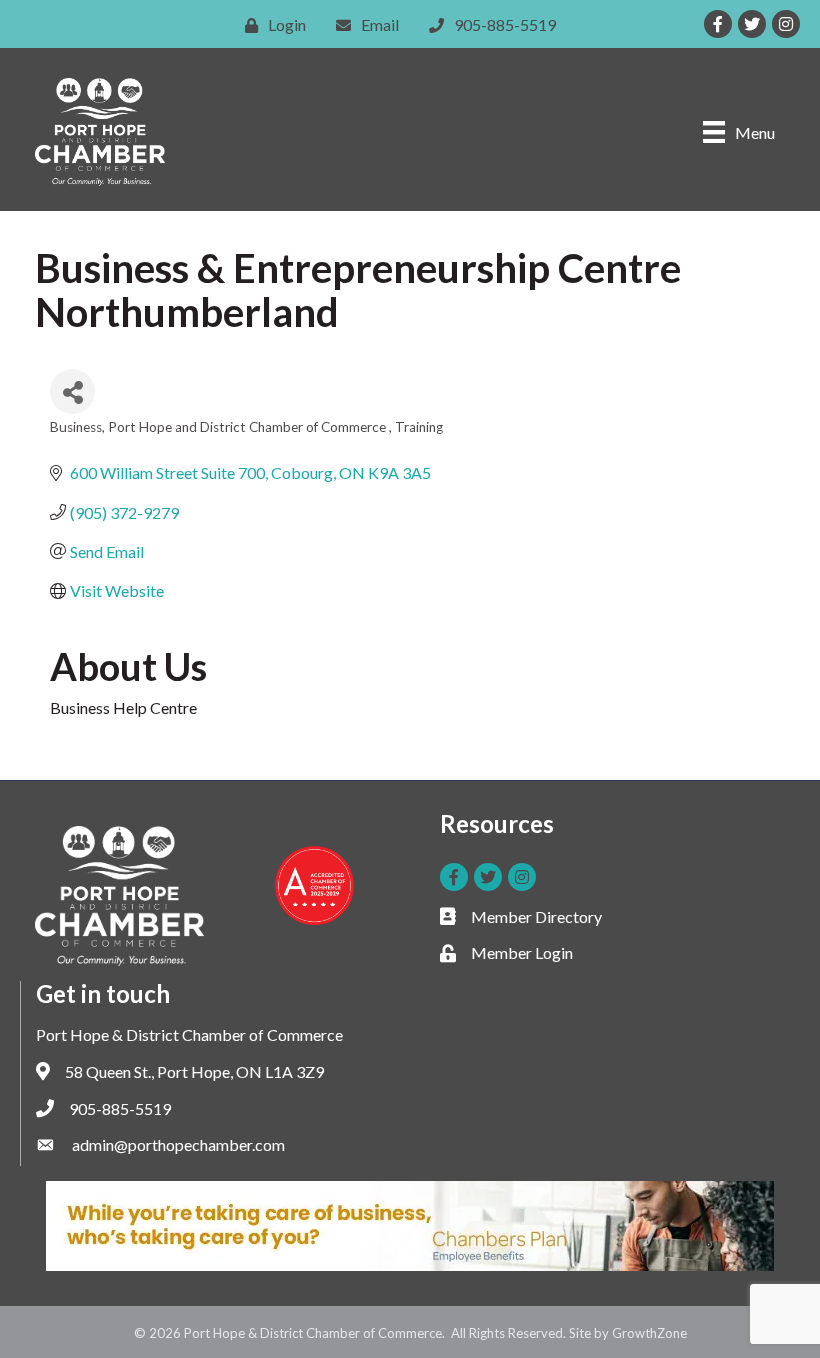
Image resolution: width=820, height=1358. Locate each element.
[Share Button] (72, 391)
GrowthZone (649, 1333)
